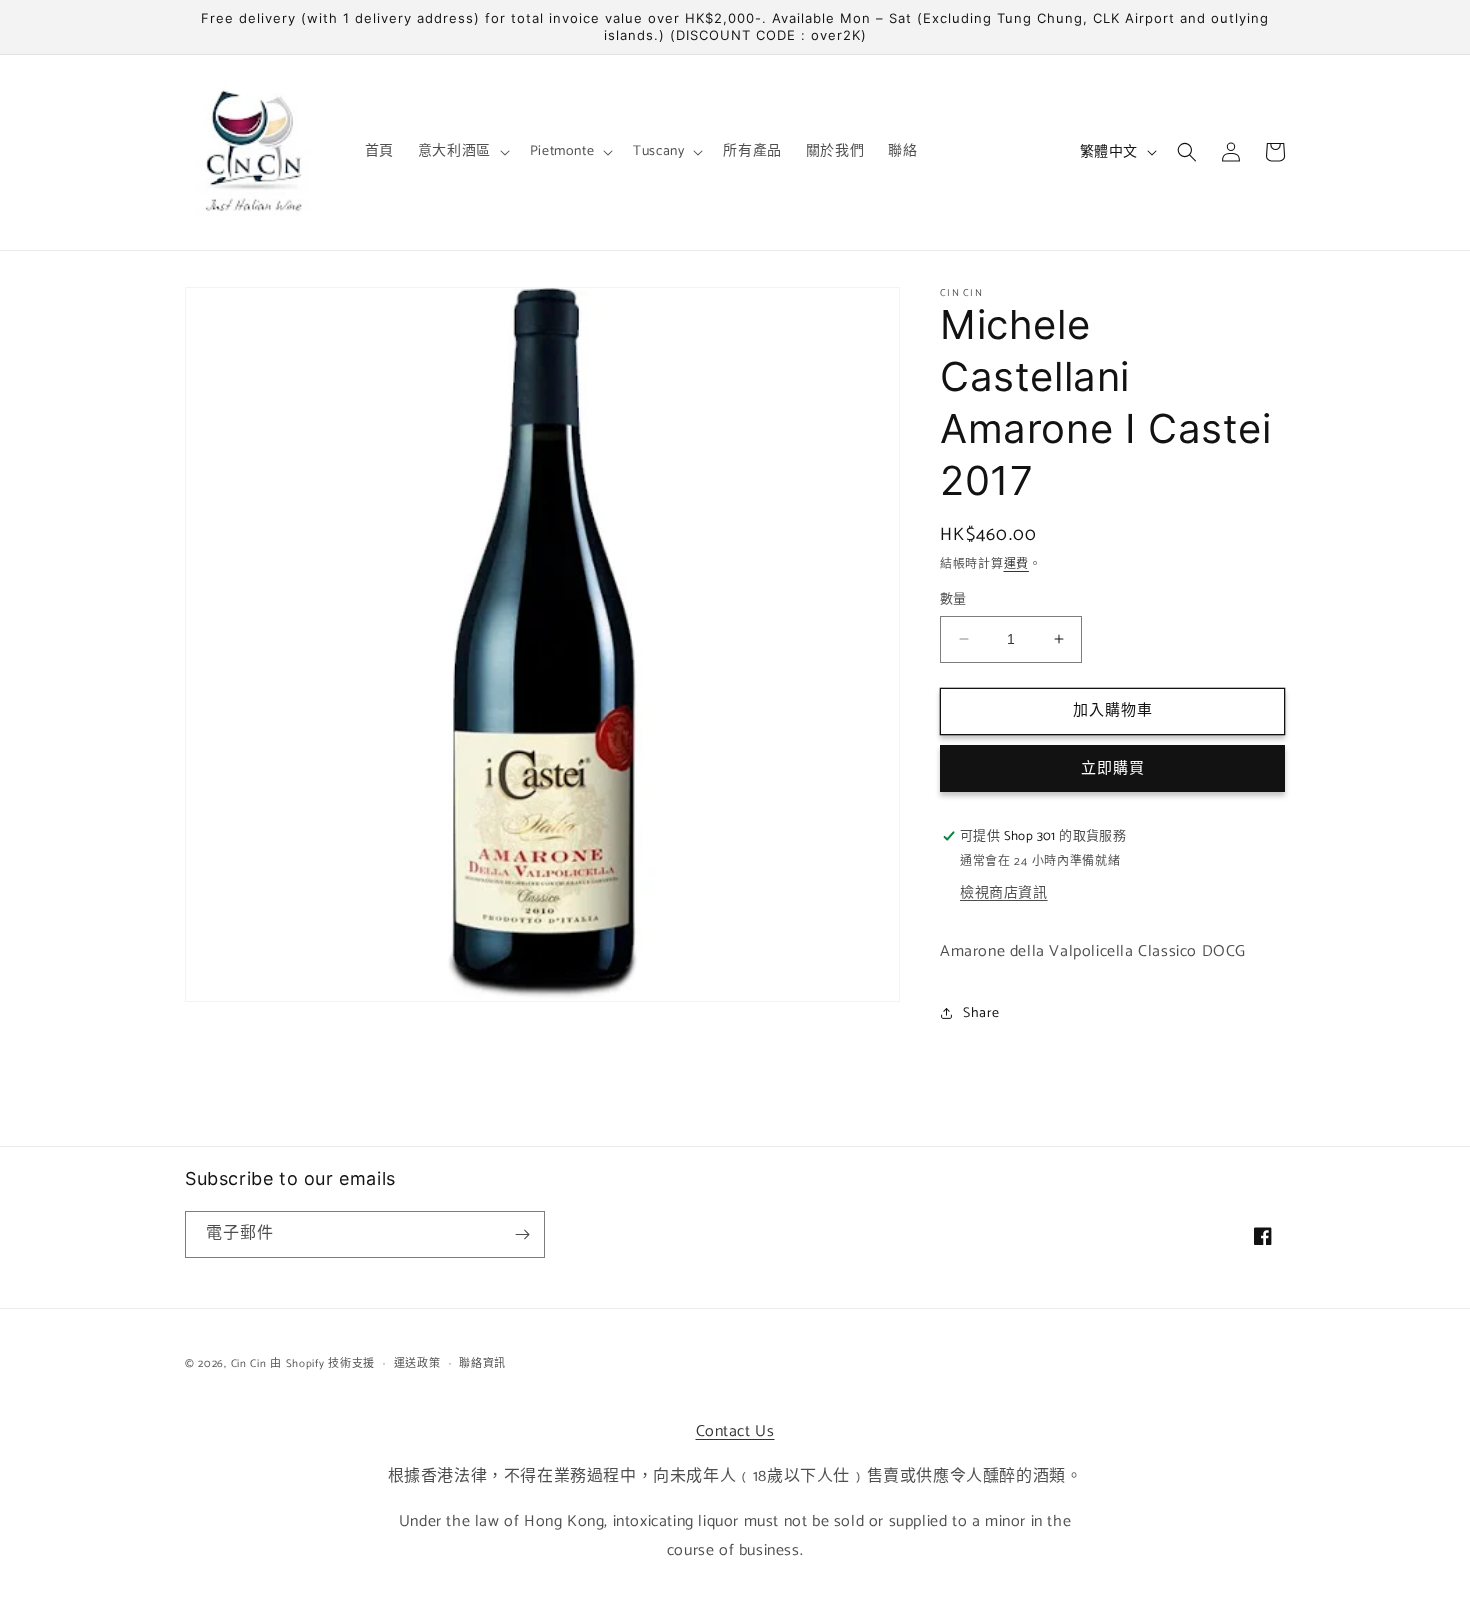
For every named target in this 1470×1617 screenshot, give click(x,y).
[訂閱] (522, 1234)
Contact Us (735, 1431)
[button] (462, 152)
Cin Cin (249, 1364)
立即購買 (1113, 768)
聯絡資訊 (482, 1364)
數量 (953, 600)
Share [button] (981, 1013)
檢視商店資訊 (1004, 893)
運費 (1016, 564)
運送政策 (417, 1364)
